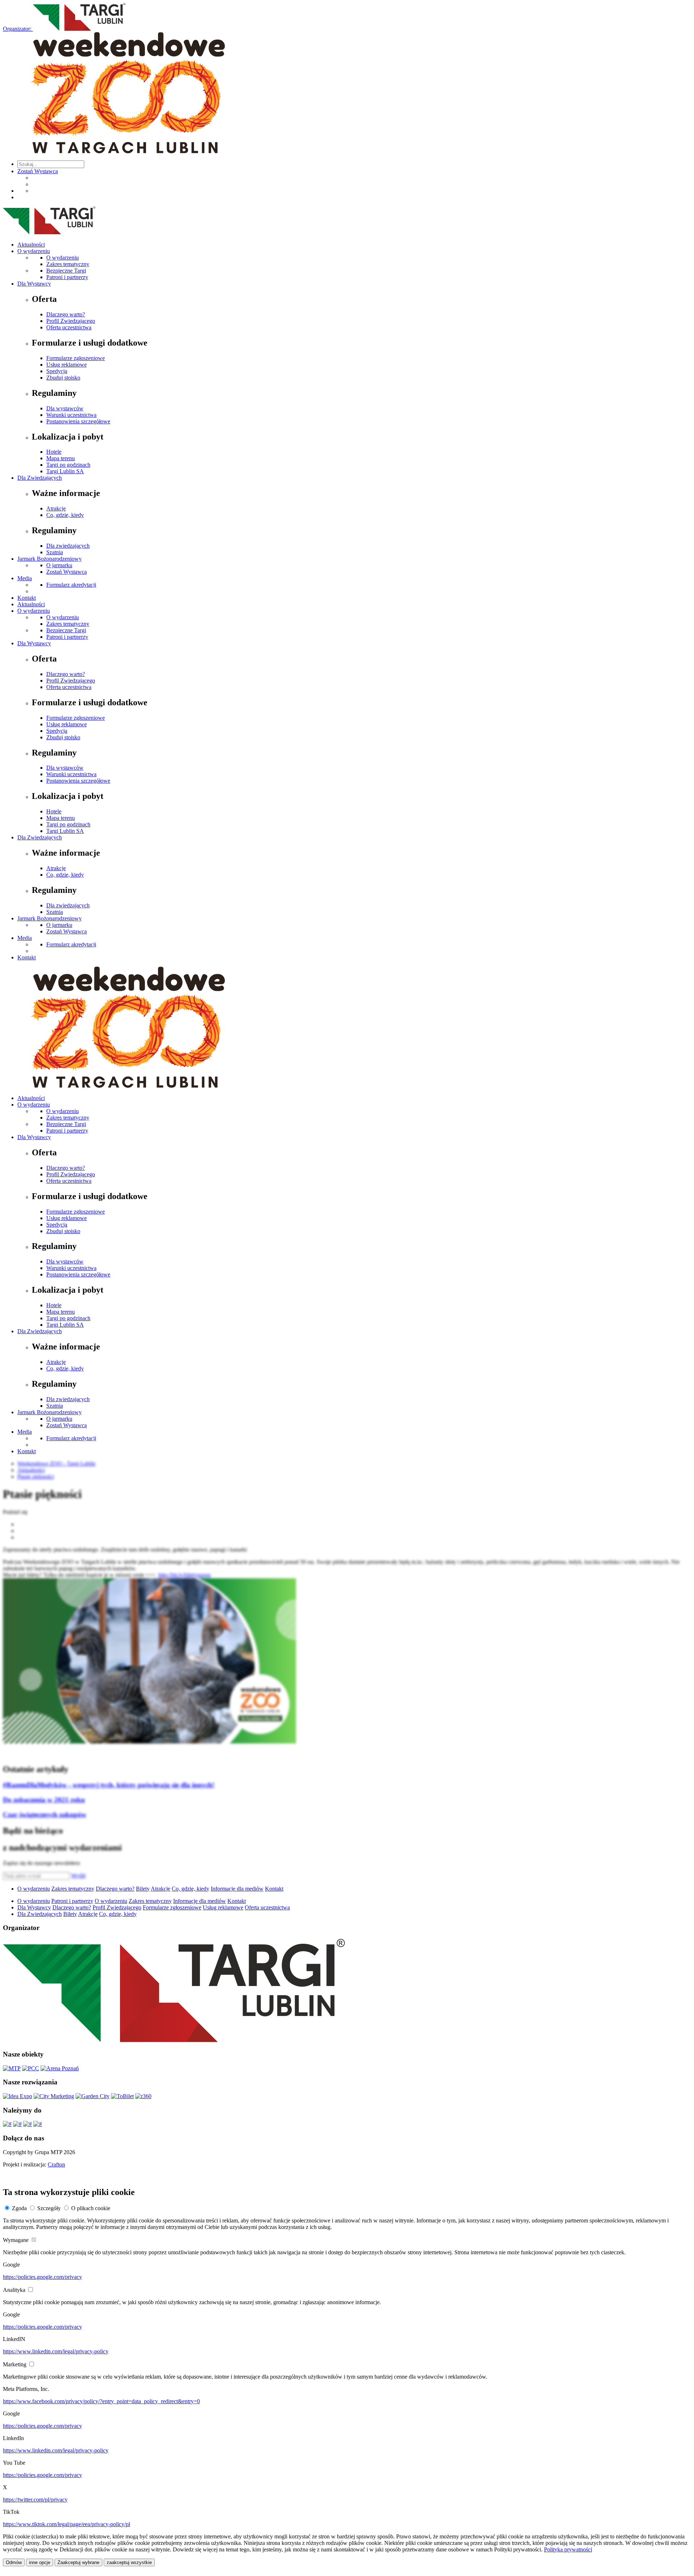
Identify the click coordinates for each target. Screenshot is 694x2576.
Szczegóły (49, 2208)
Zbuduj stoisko (63, 378)
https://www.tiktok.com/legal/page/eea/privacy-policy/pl (67, 2524)
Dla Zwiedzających (40, 478)
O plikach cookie (91, 2208)
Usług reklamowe (67, 365)
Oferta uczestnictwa (69, 327)
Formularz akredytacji (71, 585)
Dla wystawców (65, 408)
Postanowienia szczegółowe (78, 421)
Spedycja (57, 371)
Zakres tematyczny (68, 264)
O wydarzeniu (34, 251)
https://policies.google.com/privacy (42, 2277)
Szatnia (55, 552)
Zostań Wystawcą (38, 171)
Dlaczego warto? (66, 314)
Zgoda (19, 2208)
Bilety (143, 1889)
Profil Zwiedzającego (71, 321)
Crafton (56, 2164)
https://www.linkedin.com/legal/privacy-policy (56, 2351)
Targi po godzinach (68, 465)
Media (25, 578)
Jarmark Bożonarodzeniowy (50, 559)
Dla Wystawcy (34, 284)
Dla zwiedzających (68, 546)
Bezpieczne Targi (66, 271)
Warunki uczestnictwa (71, 415)
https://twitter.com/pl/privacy (35, 2500)
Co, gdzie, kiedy (65, 515)
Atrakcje (56, 508)
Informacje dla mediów (237, 1889)
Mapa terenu (61, 458)
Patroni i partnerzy (67, 277)
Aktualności (31, 245)
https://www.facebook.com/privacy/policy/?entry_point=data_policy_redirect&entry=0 (101, 2401)
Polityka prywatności (568, 2549)
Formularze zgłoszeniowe (76, 358)
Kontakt (27, 598)
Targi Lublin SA (65, 471)
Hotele (54, 452)
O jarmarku (59, 565)
